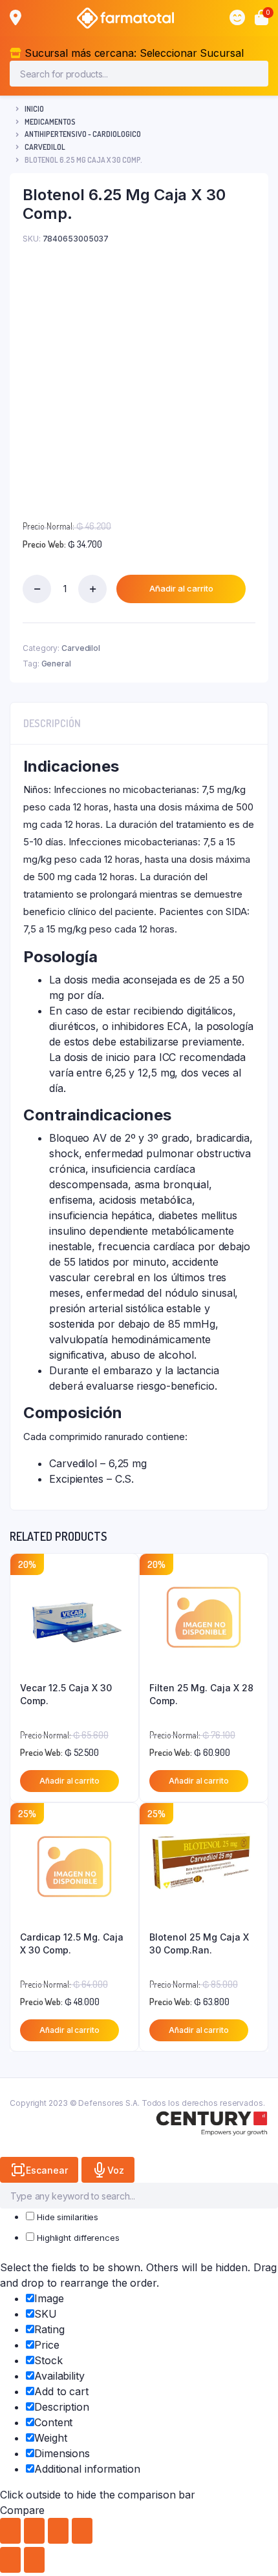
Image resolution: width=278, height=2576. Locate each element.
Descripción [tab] (52, 723)
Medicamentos (50, 122)
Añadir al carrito (181, 588)
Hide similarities (66, 2217)
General (56, 664)
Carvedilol (45, 147)
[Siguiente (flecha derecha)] (34, 2560)
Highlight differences (77, 2238)
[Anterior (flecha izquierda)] (10, 2560)
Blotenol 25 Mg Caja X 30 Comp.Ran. (199, 1943)
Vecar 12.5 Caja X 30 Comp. (66, 1694)
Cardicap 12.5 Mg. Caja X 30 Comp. (72, 1943)
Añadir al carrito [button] (69, 1781)
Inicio (34, 109)
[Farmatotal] (125, 18)
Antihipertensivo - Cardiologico (83, 134)
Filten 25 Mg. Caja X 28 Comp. (201, 1694)
